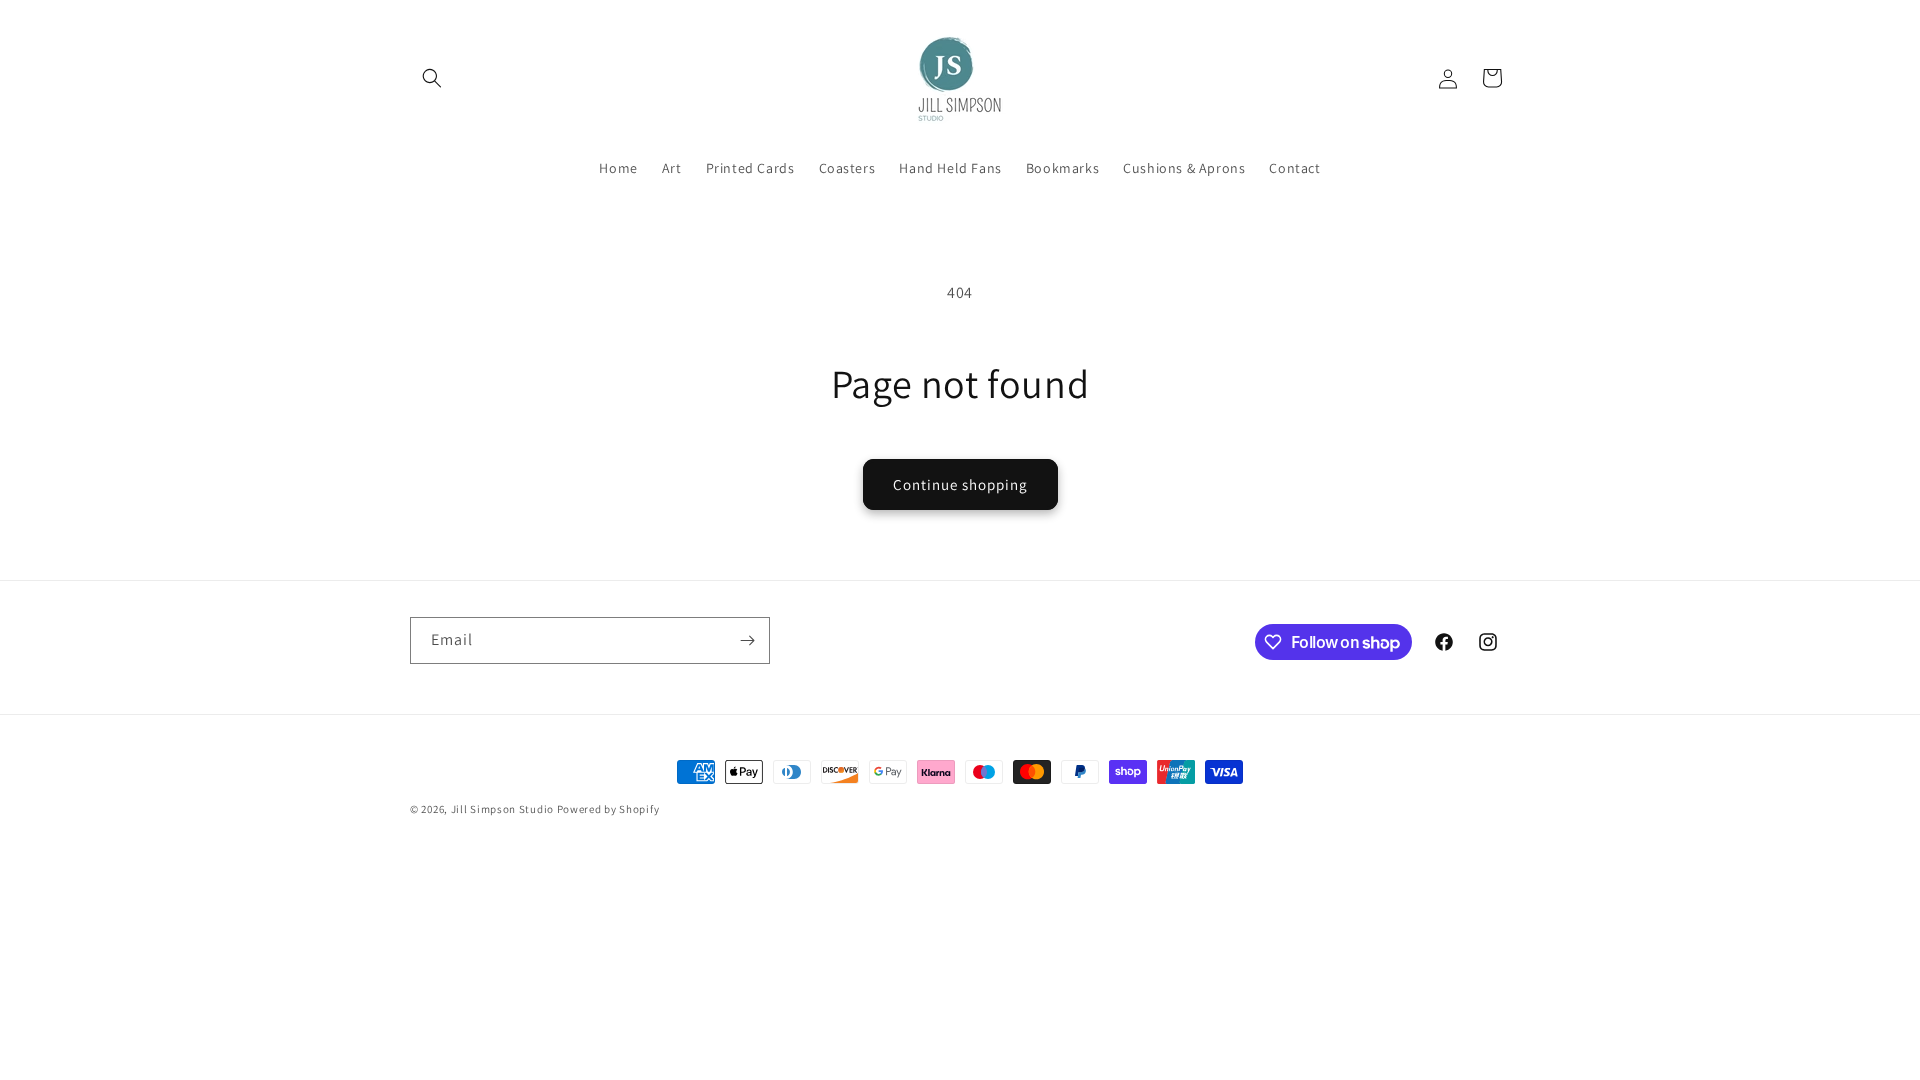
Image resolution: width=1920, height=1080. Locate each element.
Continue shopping (960, 484)
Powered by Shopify (608, 809)
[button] (432, 78)
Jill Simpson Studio (502, 809)
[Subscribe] (747, 640)
